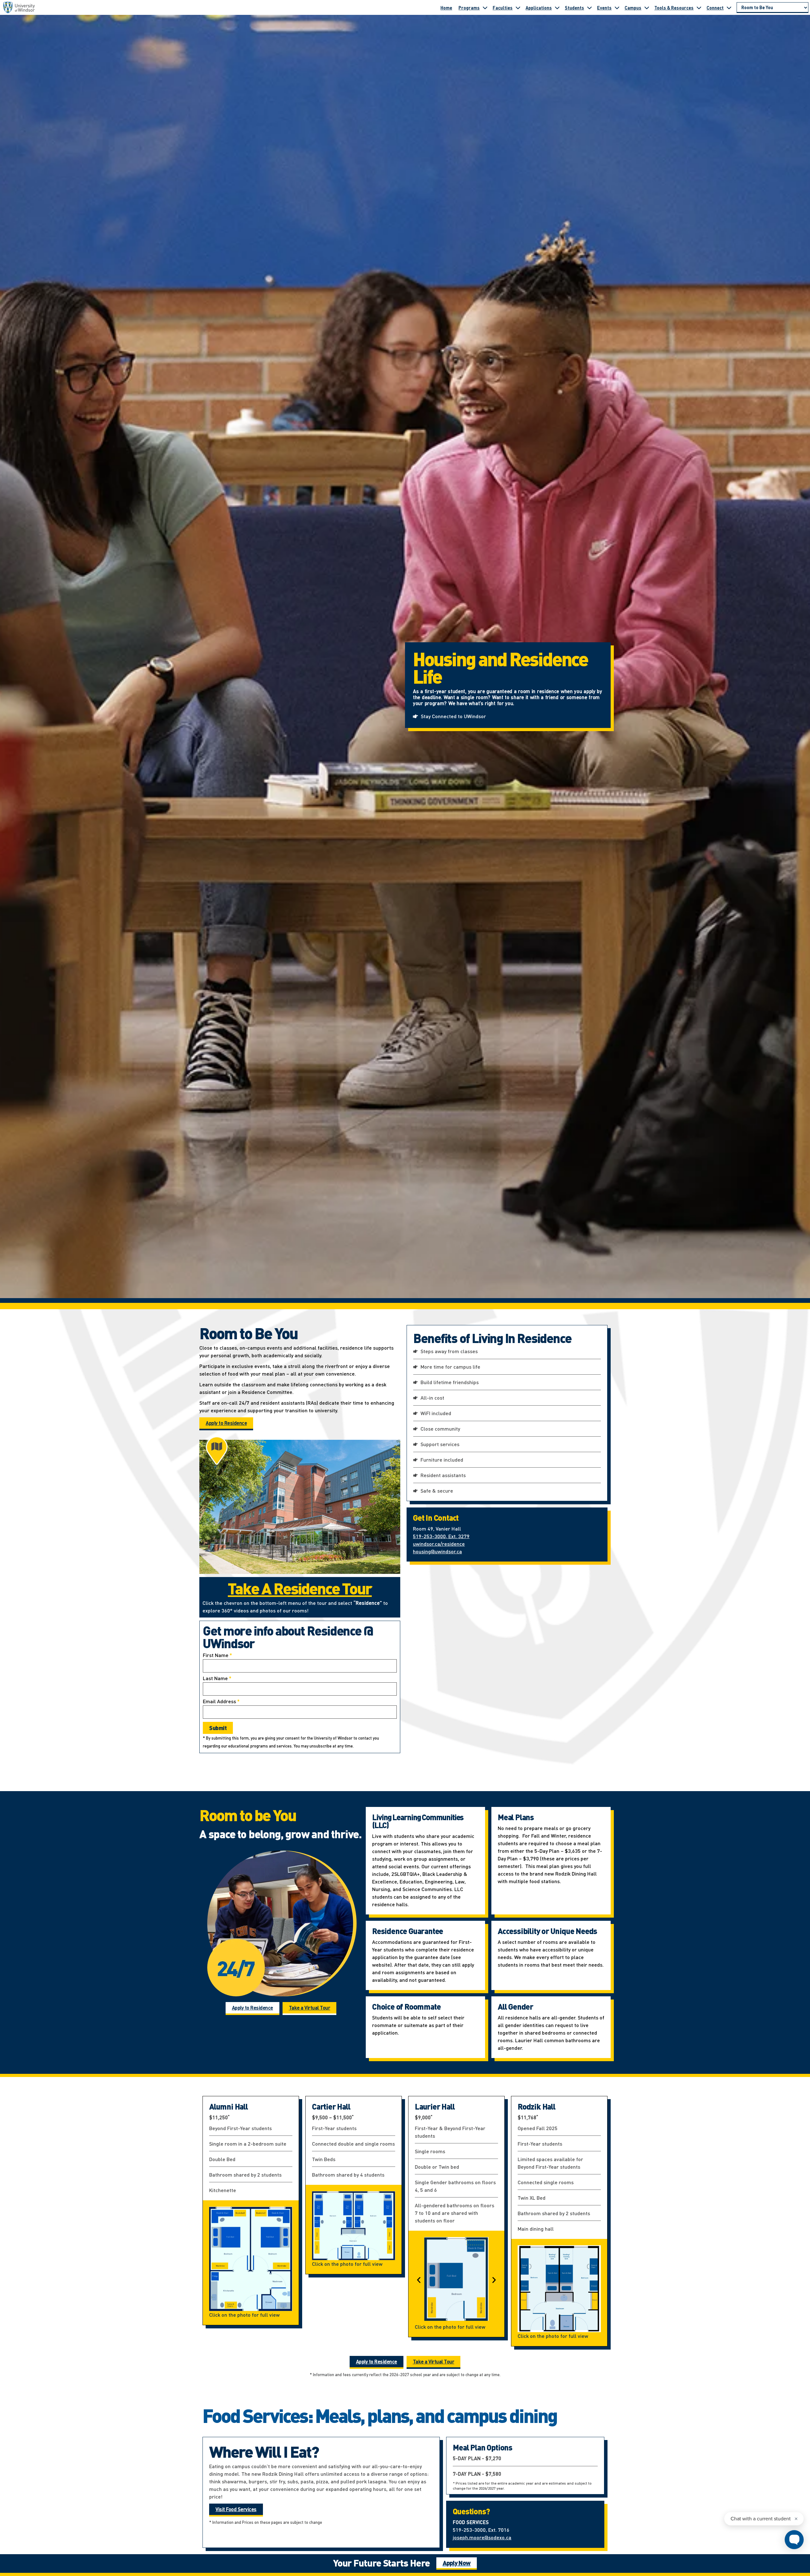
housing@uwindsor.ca (437, 1551)
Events (604, 8)
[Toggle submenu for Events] (617, 8)
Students (574, 8)
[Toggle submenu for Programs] (485, 8)
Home (446, 8)
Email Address (221, 1701)
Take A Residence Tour (300, 1588)
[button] (419, 2280)
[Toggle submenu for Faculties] (518, 8)
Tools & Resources (674, 8)
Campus (633, 8)
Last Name (217, 1678)
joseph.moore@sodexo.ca (482, 2537)
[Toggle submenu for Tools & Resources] (699, 8)
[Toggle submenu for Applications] (557, 8)
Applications (539, 8)
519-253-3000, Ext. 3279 (441, 1536)
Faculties (503, 8)
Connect (715, 8)
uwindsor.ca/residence (439, 1544)
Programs (469, 8)
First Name (217, 1655)
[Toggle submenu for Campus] (647, 8)
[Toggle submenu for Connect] (729, 8)
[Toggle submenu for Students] (589, 8)
